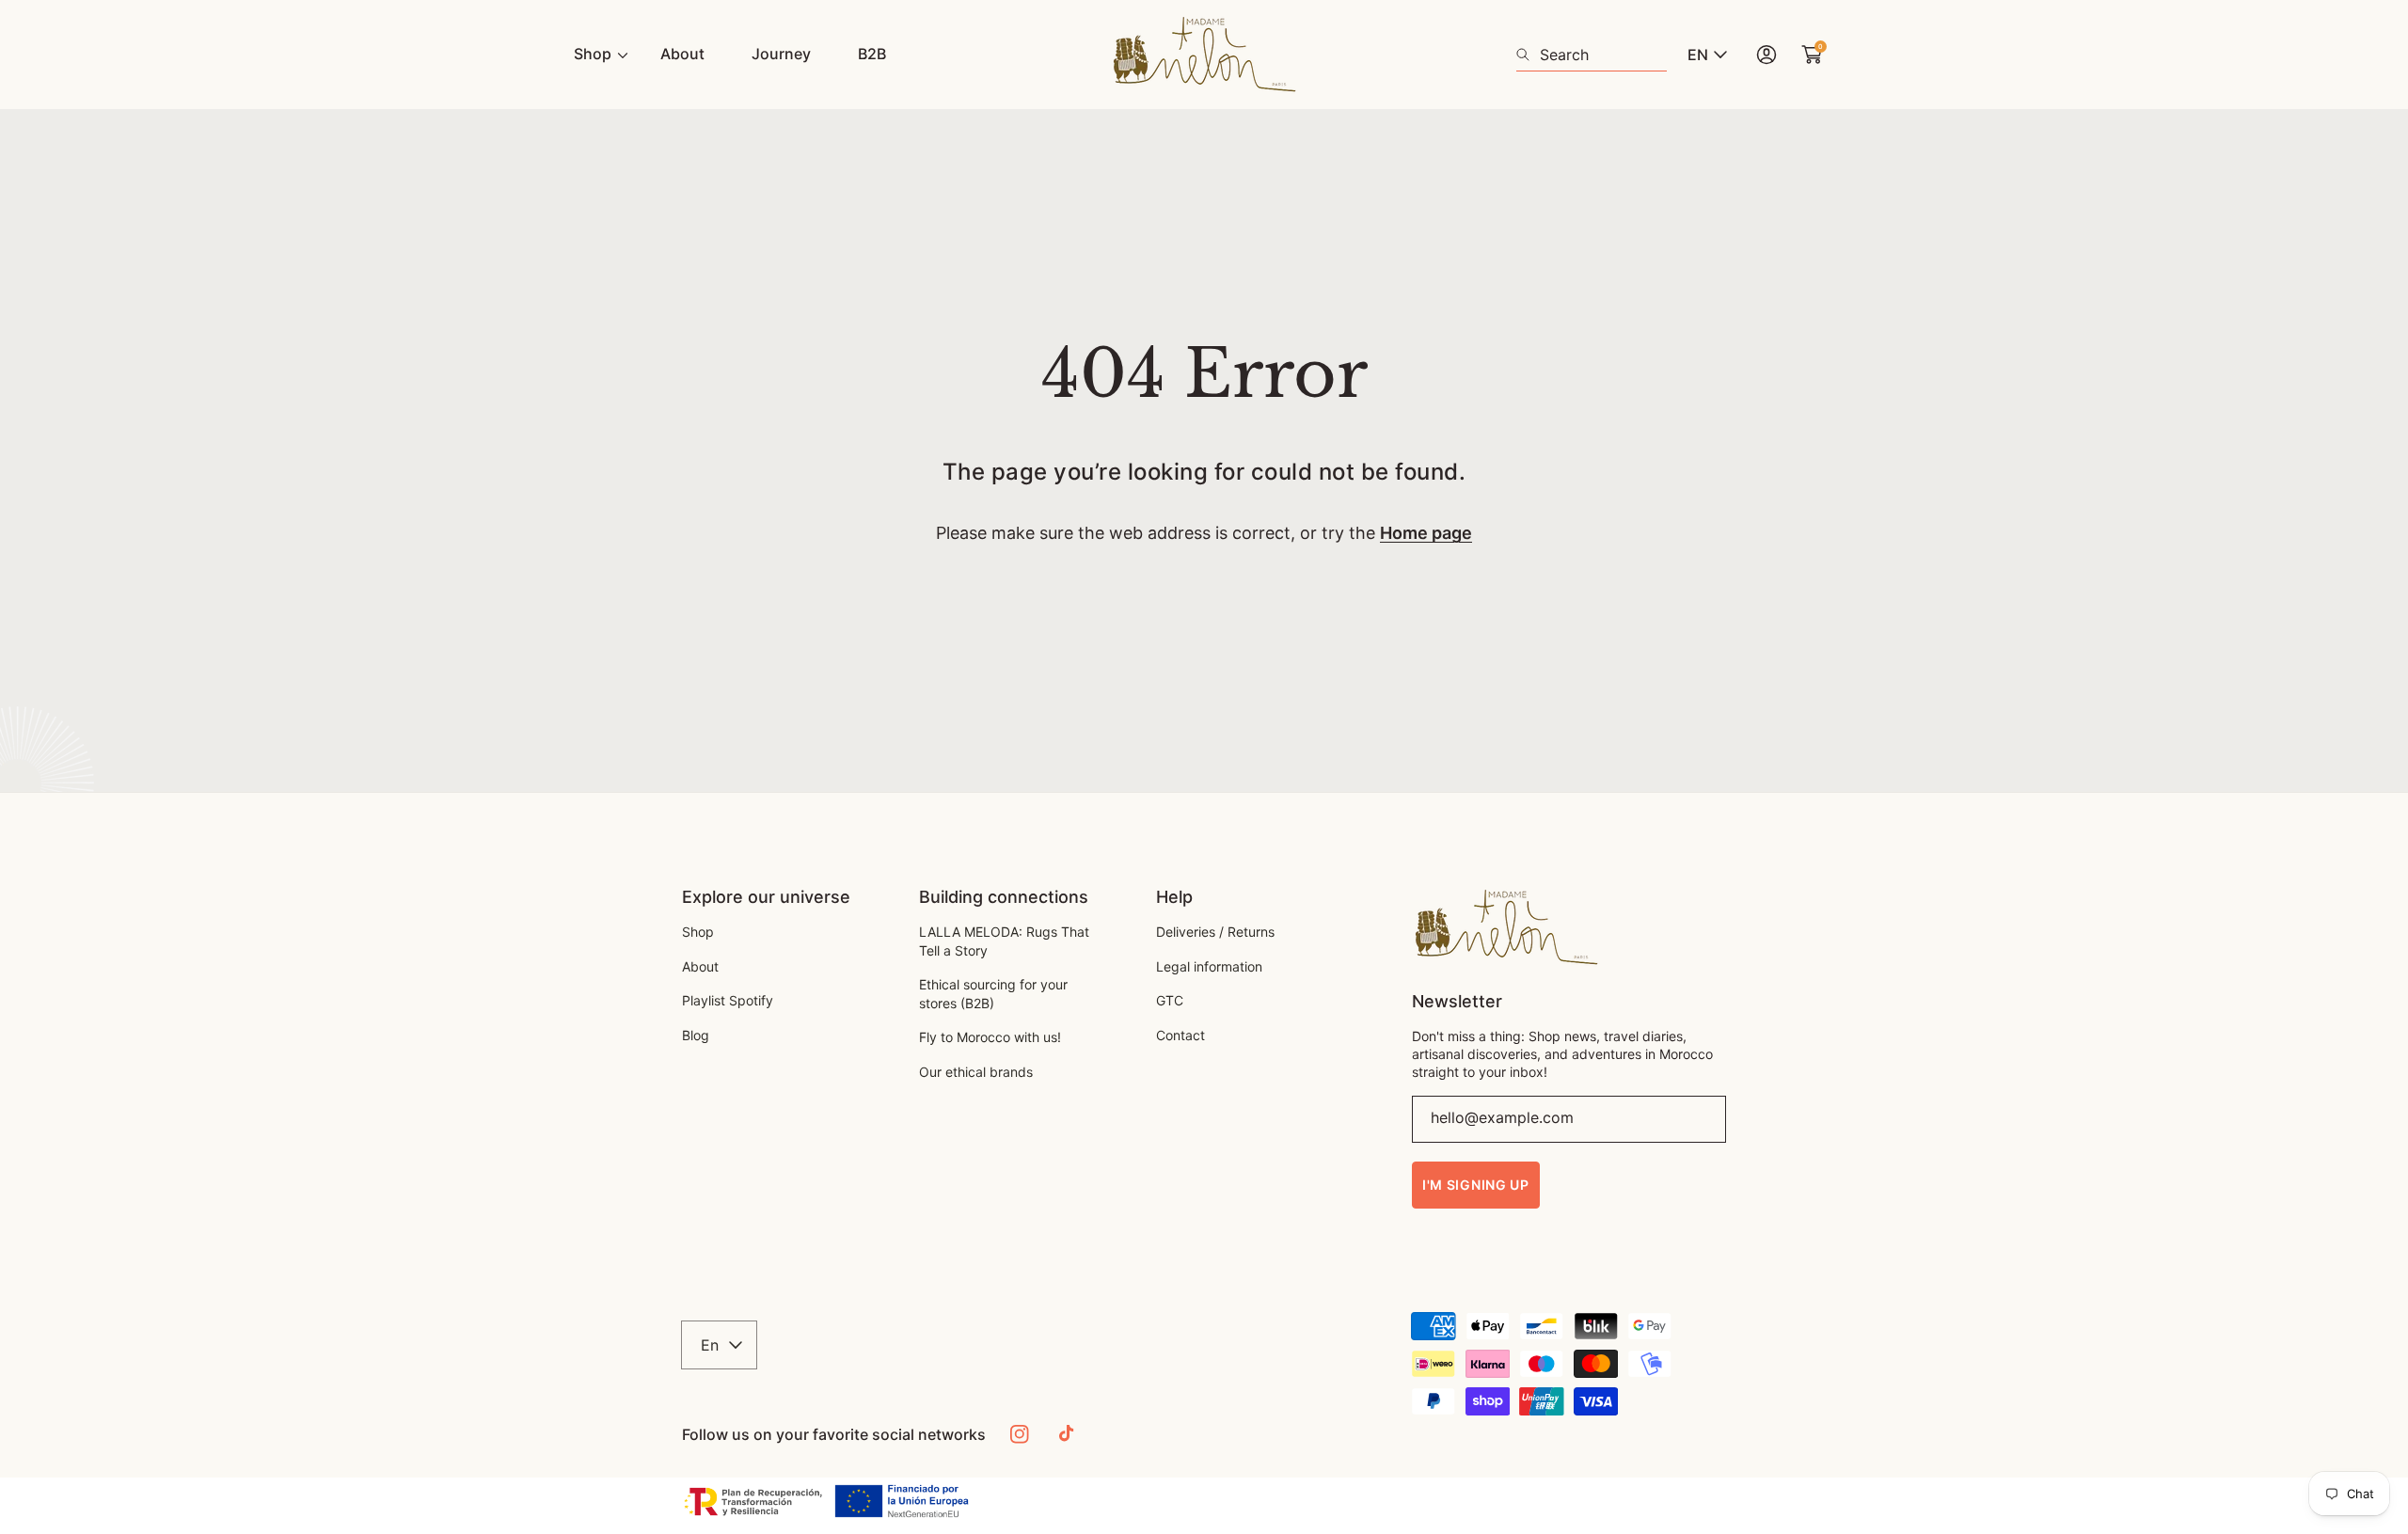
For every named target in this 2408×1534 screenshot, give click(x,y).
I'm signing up (1476, 1185)
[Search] (1528, 55)
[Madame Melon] (1204, 55)
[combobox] (1592, 55)
